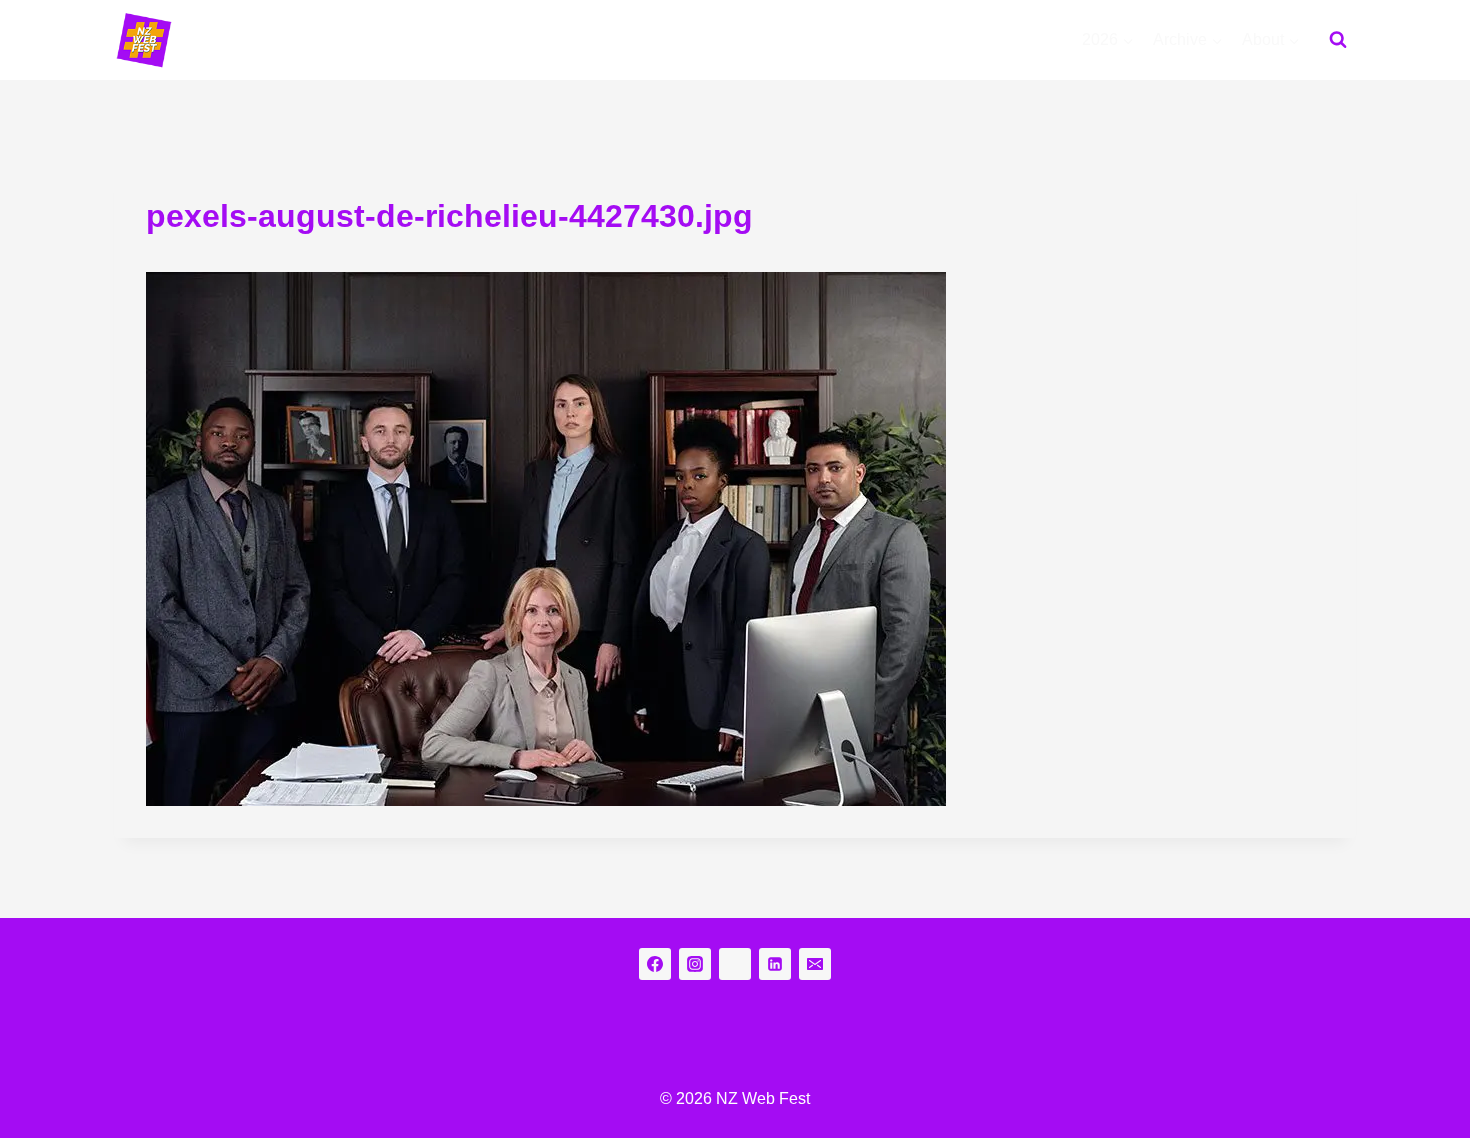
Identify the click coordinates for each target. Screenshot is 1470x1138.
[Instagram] (695, 964)
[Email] (815, 964)
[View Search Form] (1338, 40)
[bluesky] (735, 964)
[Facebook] (655, 964)
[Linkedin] (775, 964)
